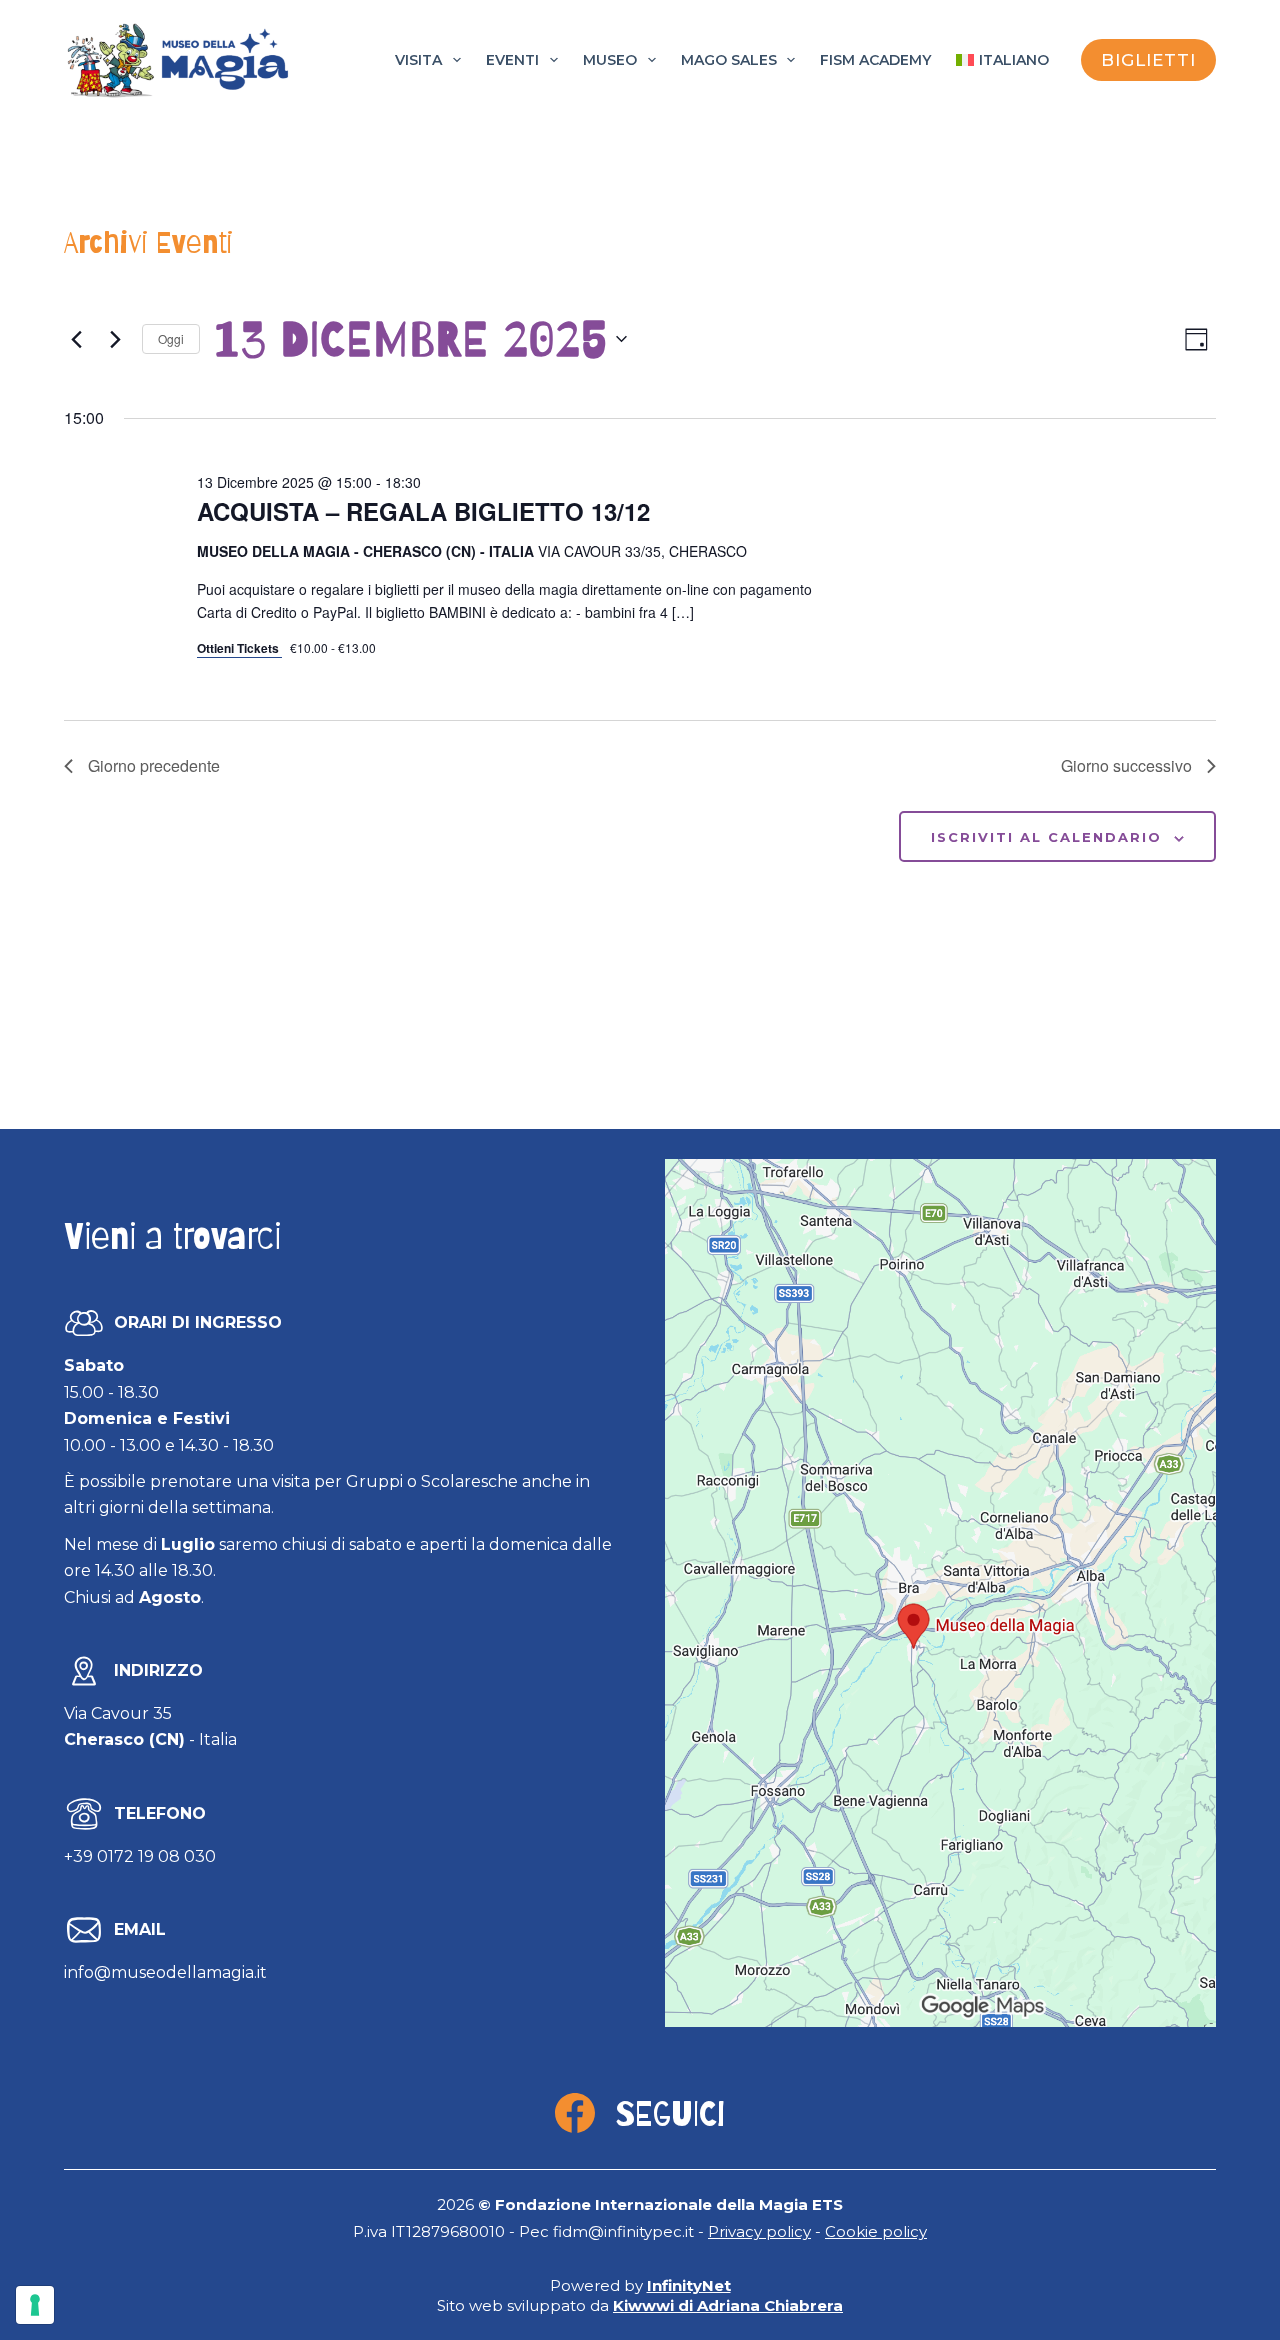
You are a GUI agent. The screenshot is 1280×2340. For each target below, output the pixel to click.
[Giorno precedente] (76, 339)
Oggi (171, 338)
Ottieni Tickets (239, 648)
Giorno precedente (154, 765)
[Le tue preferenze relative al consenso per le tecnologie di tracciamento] (35, 2305)
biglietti (1148, 60)
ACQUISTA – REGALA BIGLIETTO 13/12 (423, 511)
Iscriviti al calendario (1046, 837)
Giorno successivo (1126, 765)
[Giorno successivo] (115, 339)
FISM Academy (875, 60)
